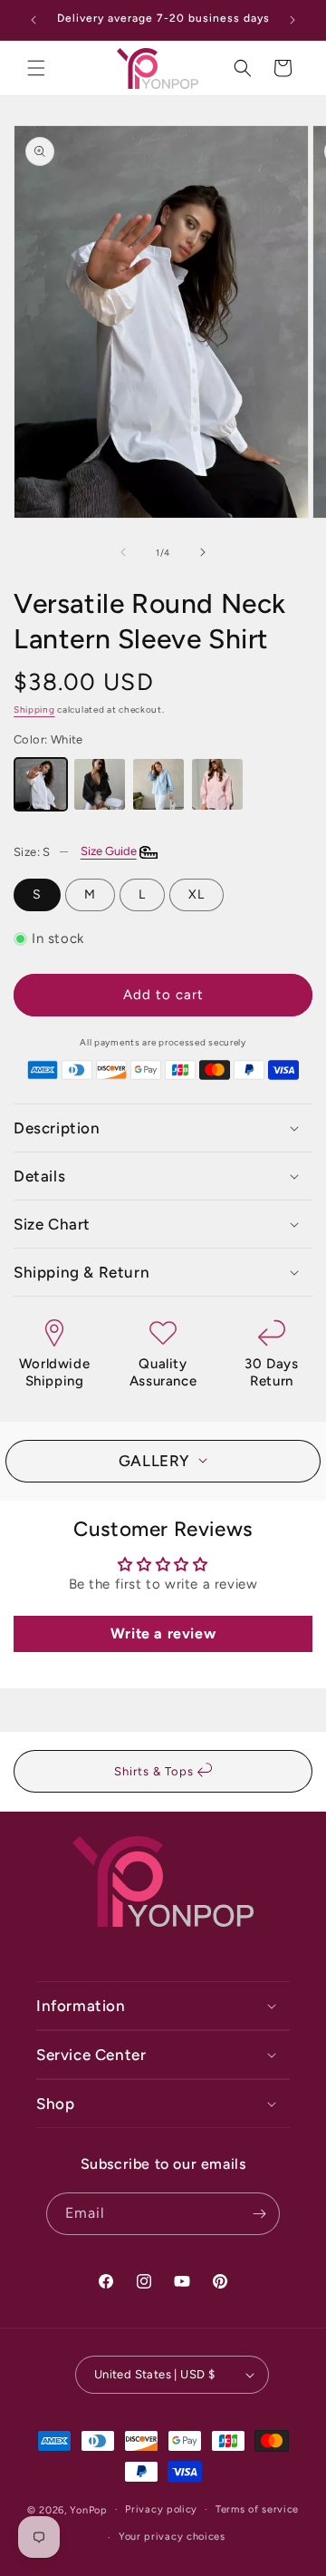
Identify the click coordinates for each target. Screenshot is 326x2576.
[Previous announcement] (34, 20)
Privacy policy (161, 2509)
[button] (36, 68)
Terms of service (257, 2509)
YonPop (88, 2509)
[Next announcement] (292, 20)
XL (197, 894)
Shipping (34, 710)
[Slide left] (123, 552)
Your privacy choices (172, 2537)
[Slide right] (203, 552)
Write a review (163, 1633)
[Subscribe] (259, 2214)
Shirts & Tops (156, 1771)
